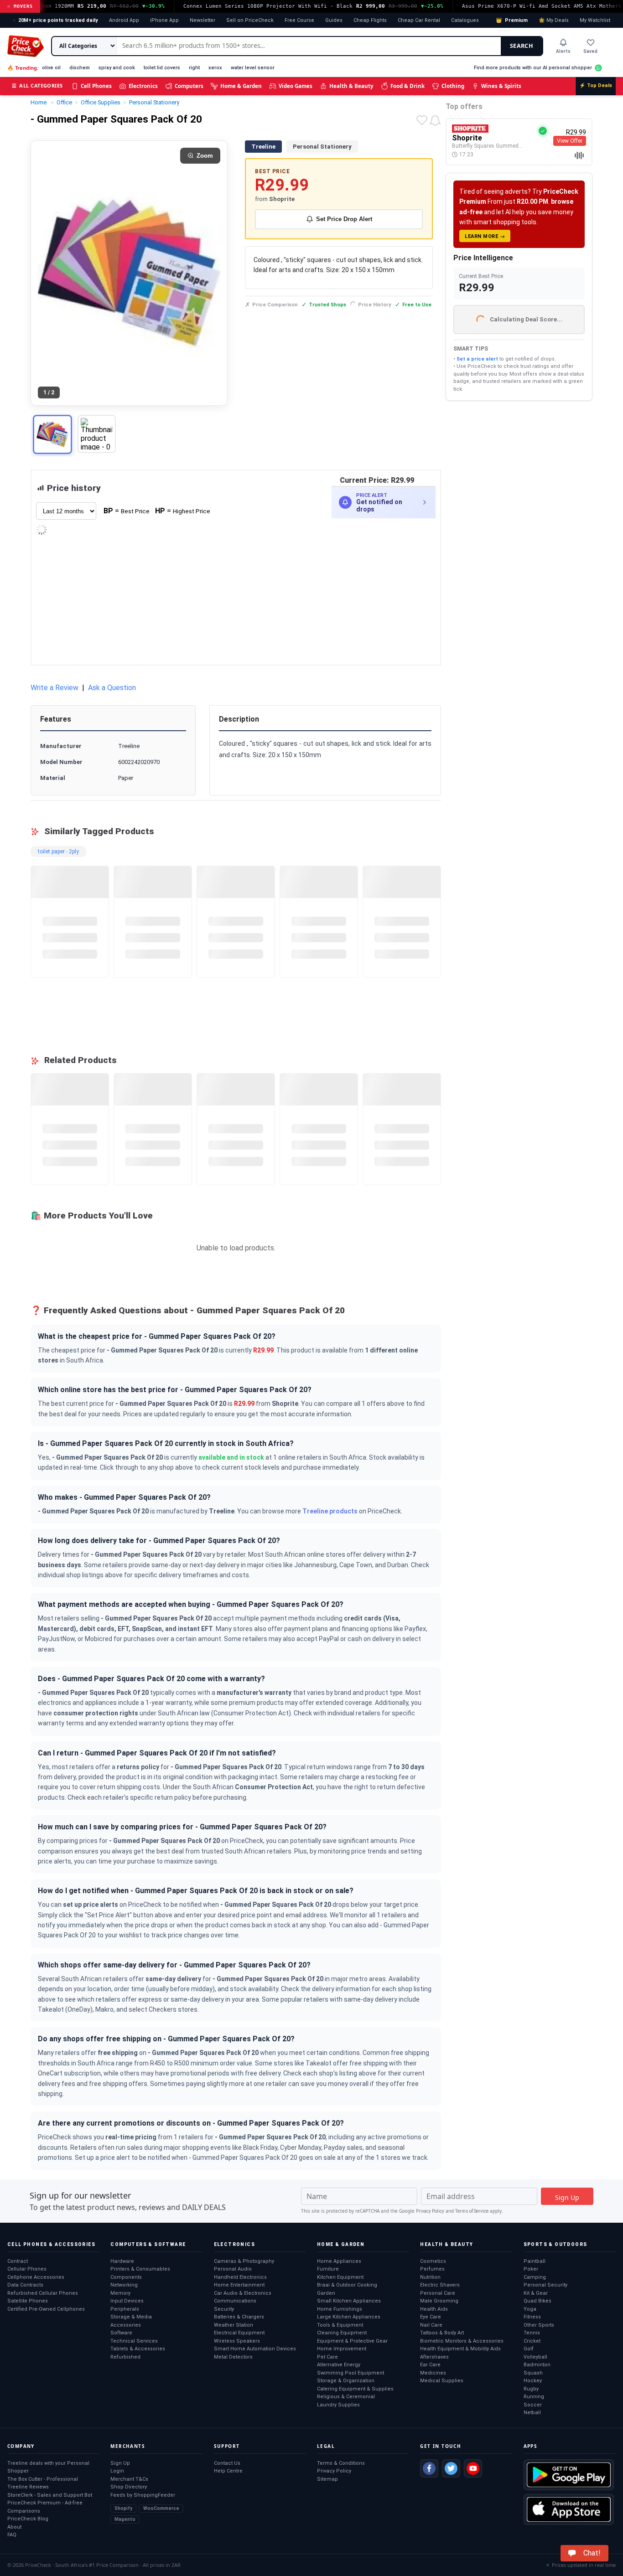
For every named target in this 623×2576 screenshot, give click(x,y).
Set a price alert (477, 359)
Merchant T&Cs (129, 2479)
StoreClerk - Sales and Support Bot (50, 2495)
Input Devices (127, 2301)
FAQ (12, 2535)
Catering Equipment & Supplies (355, 2389)
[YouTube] (473, 2468)
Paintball (535, 2261)
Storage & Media (131, 2317)
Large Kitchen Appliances (349, 2317)
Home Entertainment (239, 2285)
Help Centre (228, 2471)
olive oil (51, 68)
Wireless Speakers (237, 2341)
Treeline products (330, 1511)
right (194, 68)
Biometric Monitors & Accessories (462, 2341)
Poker (531, 2269)
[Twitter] (451, 2468)
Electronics (143, 86)
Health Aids (434, 2309)
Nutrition (430, 2277)
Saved (590, 51)
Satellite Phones (28, 2301)
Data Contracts (25, 2285)
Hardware (122, 2261)
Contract (18, 2261)
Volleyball (535, 2357)
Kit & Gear (536, 2293)
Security (224, 2309)
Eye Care (431, 2317)
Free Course (299, 20)
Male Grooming (439, 2301)
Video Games (296, 86)
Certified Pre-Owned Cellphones (46, 2309)
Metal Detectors (233, 2357)
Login (117, 2471)
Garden (326, 2293)
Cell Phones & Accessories (51, 2244)
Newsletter (202, 20)
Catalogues (465, 20)
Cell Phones (96, 86)
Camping (535, 2277)
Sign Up (120, 2463)
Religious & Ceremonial (346, 2397)
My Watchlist (595, 20)
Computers (189, 86)
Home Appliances (339, 2261)
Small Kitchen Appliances (349, 2301)
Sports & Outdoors (556, 2244)
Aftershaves (434, 2357)
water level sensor (253, 68)
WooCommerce (161, 2508)
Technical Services (134, 2341)
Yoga (530, 2309)
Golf (529, 2349)
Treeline (263, 147)
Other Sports (539, 2325)
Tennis (532, 2333)
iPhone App (164, 20)
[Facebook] (429, 2468)
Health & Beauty (351, 86)
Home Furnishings (340, 2309)
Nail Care (431, 2325)
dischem (80, 68)
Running (534, 2397)
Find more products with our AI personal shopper (533, 68)
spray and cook (117, 68)
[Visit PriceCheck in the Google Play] (569, 2475)
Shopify (123, 2508)
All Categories (37, 85)
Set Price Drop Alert (344, 219)
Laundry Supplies (338, 2405)
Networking (124, 2285)
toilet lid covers (162, 68)
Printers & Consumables (140, 2269)
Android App (124, 20)
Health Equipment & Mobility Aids (460, 2349)
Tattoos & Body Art (442, 2333)
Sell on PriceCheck (250, 20)
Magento (125, 2519)
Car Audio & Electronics (243, 2293)
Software (121, 2333)
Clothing (453, 86)
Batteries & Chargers (239, 2317)
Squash (533, 2373)
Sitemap (327, 2479)
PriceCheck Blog (28, 2519)
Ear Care (430, 2365)
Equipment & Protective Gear (352, 2341)
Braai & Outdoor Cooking (347, 2285)
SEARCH (522, 46)
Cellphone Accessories (36, 2277)
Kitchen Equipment (340, 2277)
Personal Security (545, 2285)
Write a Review (55, 688)
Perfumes (432, 2269)
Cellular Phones (27, 2269)
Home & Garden (241, 86)
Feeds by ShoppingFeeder (143, 2495)
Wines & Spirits (501, 86)
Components (126, 2277)
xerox (215, 68)
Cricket (532, 2341)
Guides (334, 20)
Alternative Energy (339, 2365)
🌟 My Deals (554, 20)
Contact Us (227, 2463)
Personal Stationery (322, 147)
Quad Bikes (537, 2301)
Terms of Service (472, 2211)
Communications (235, 2301)
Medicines (433, 2373)
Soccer (533, 2405)
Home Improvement (342, 2349)
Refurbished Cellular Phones (43, 2293)
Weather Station (234, 2325)
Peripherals (125, 2309)
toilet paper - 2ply (58, 852)
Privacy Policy (430, 2211)
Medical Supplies (442, 2381)
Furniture (328, 2269)
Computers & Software (148, 2244)
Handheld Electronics (240, 2277)
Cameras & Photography (244, 2261)
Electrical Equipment (239, 2333)
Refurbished (125, 2357)
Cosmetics (433, 2261)
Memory (120, 2293)
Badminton (537, 2365)
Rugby (531, 2389)
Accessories (126, 2325)
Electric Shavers (440, 2285)
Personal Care (438, 2293)
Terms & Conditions (341, 2463)
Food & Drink (408, 86)
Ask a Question (112, 688)
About (14, 2527)
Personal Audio (233, 2269)
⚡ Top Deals (596, 85)
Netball (532, 2413)
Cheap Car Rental (419, 20)
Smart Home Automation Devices (255, 2349)
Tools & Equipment (340, 2325)
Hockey (533, 2381)
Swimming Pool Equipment (350, 2373)
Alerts (563, 51)
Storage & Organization (346, 2381)
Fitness (532, 2317)
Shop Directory (129, 2487)
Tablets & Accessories (138, 2349)
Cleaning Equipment (342, 2333)
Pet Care (327, 2357)
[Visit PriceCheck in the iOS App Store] (569, 2509)
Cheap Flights (370, 20)
